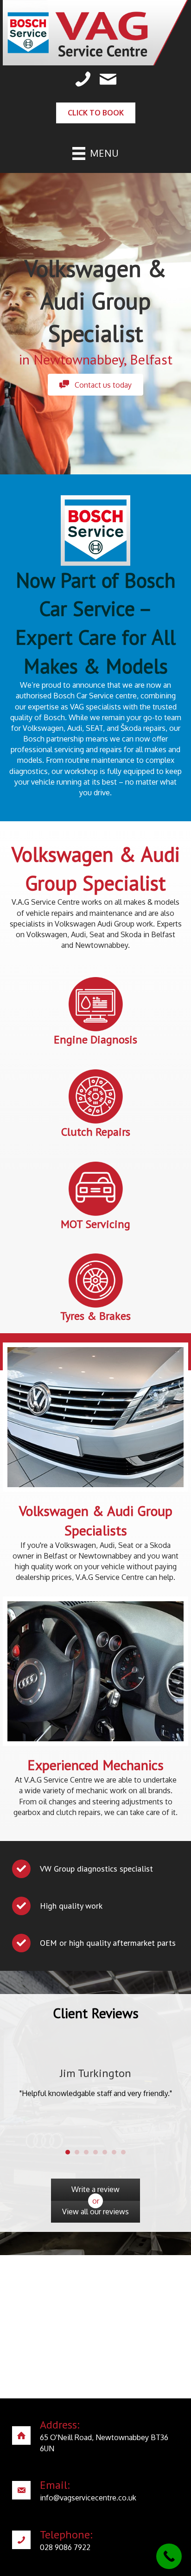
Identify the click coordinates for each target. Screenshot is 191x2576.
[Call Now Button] (169, 2556)
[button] (95, 385)
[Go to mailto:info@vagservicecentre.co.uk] (95, 2493)
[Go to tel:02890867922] (95, 2542)
